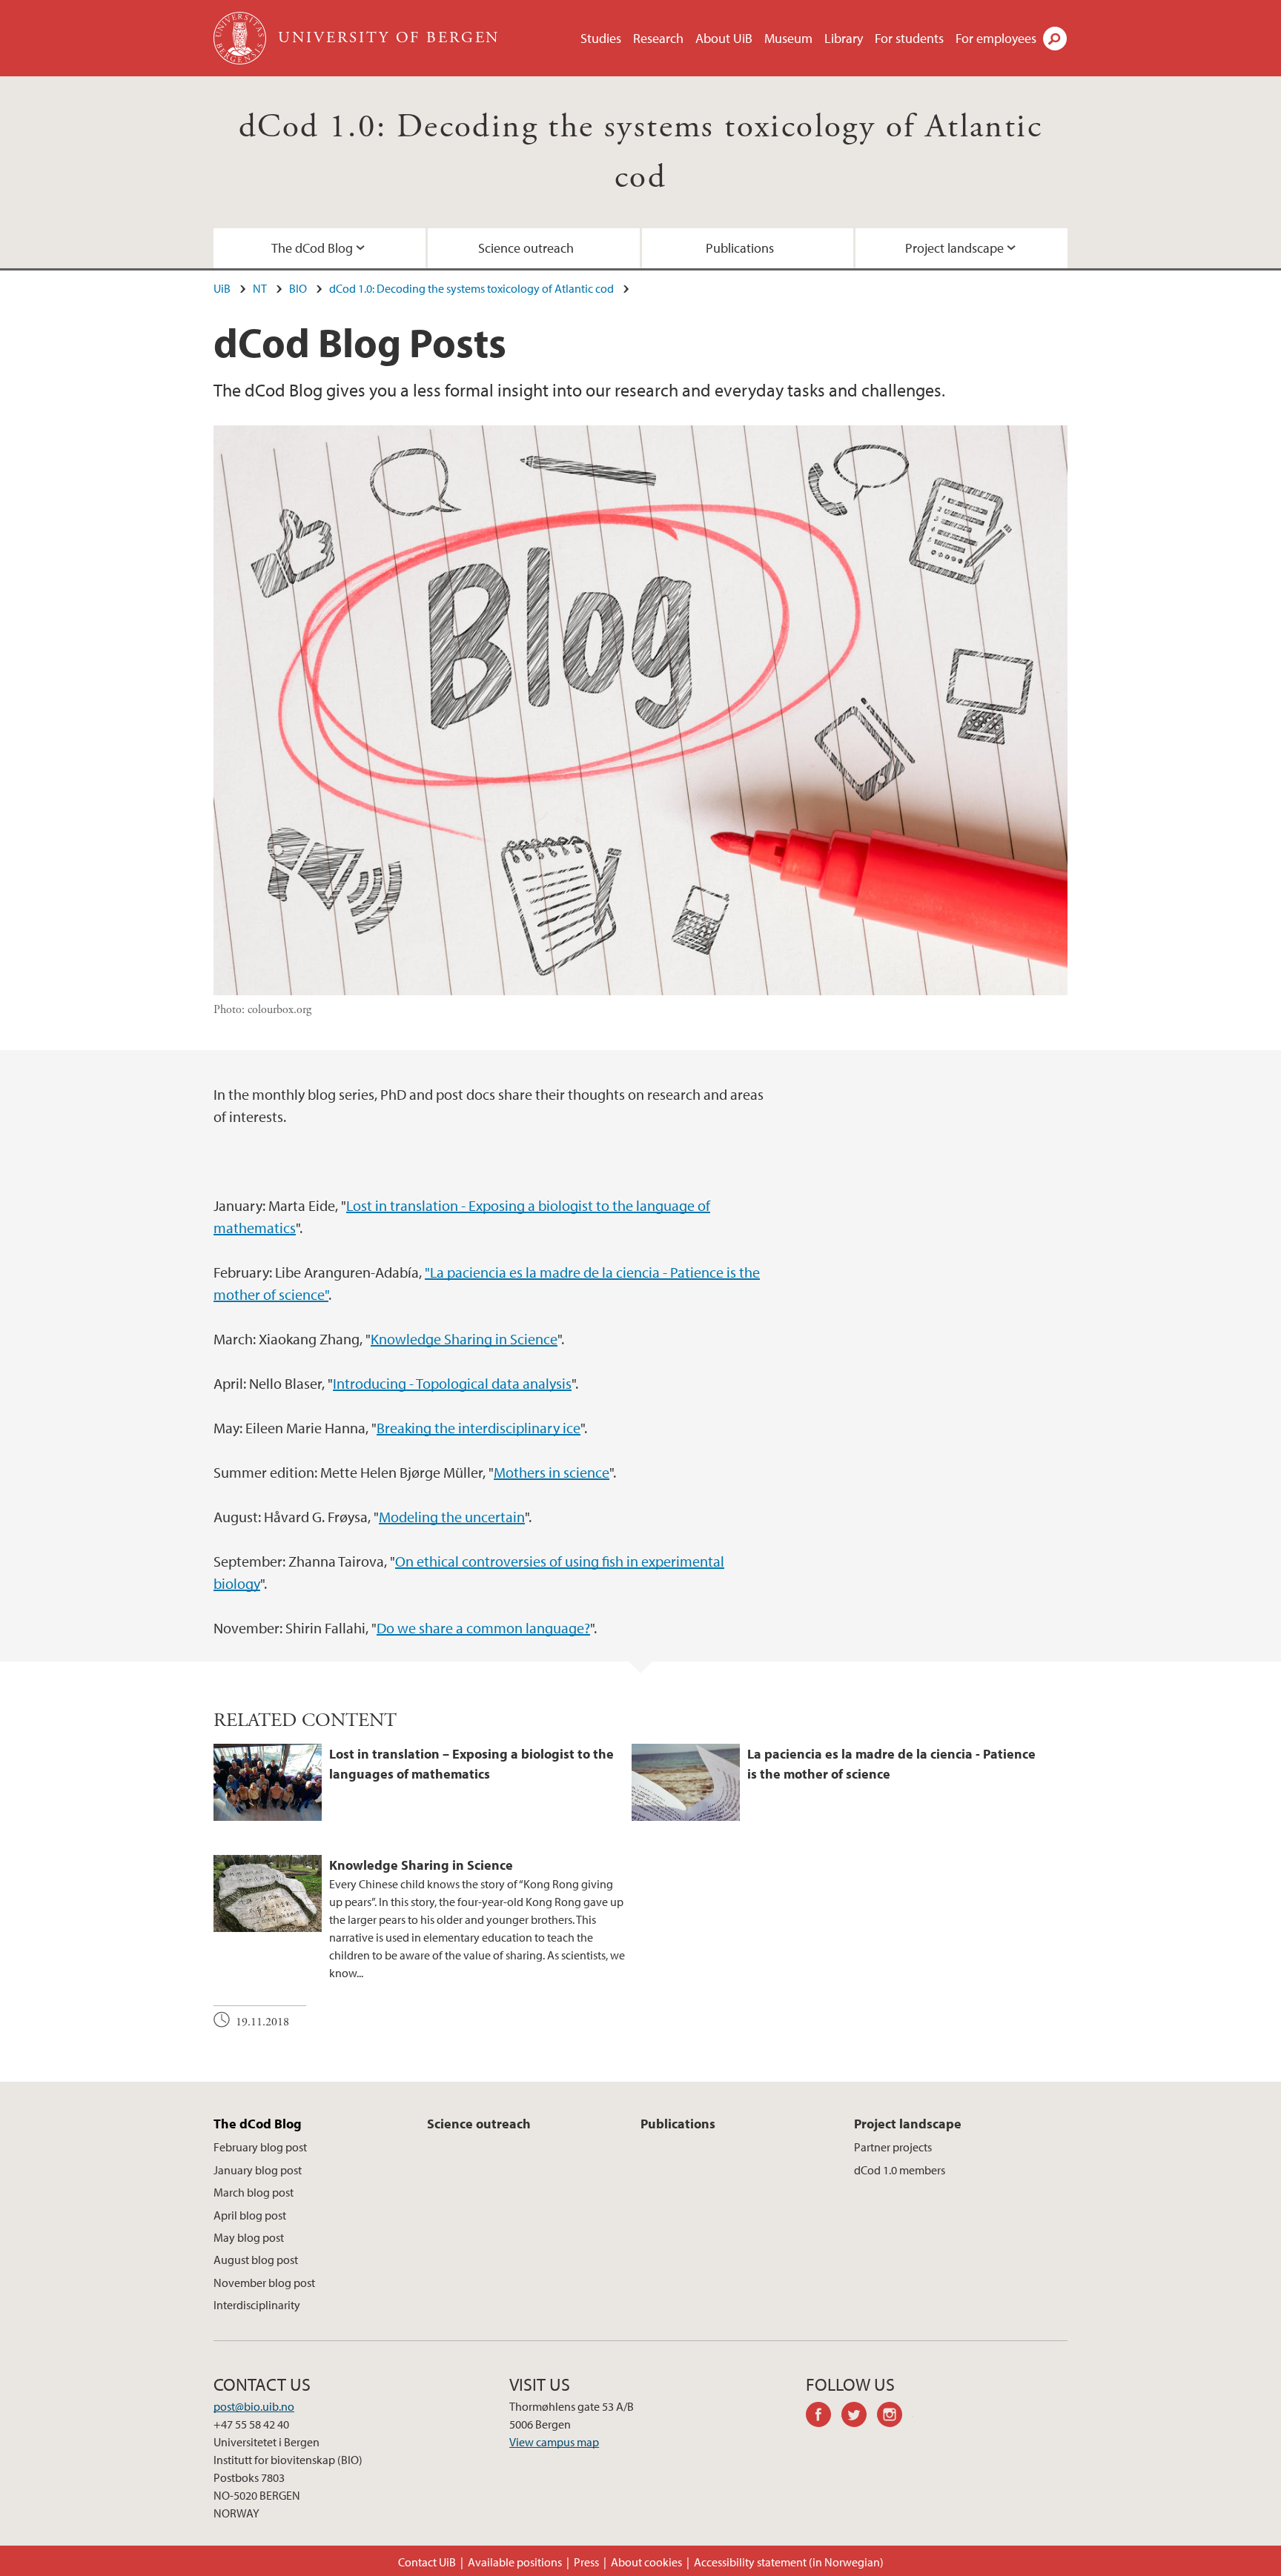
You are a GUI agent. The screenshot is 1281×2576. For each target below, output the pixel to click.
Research (658, 38)
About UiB (724, 38)
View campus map (554, 2442)
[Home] (241, 38)
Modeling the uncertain (452, 1517)
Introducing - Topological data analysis (452, 1383)
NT (260, 288)
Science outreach (526, 248)
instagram (895, 2417)
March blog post (254, 2192)
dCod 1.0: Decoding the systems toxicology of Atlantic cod (471, 288)
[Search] (1055, 39)
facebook (824, 2417)
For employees (996, 38)
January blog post (258, 2170)
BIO (298, 288)
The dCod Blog (312, 248)
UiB (222, 288)
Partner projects (893, 2147)
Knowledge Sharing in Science (464, 1339)
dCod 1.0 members (900, 2170)
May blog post (249, 2237)
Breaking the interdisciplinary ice (479, 1428)
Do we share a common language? (483, 1628)
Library (844, 38)
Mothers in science (552, 1472)
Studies (601, 38)
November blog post (264, 2283)
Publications (740, 248)
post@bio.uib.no (254, 2406)
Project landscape (954, 248)
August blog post (256, 2260)
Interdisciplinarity (257, 2305)
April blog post (250, 2215)
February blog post (260, 2147)
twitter (859, 2417)
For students (909, 38)
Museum (788, 38)
